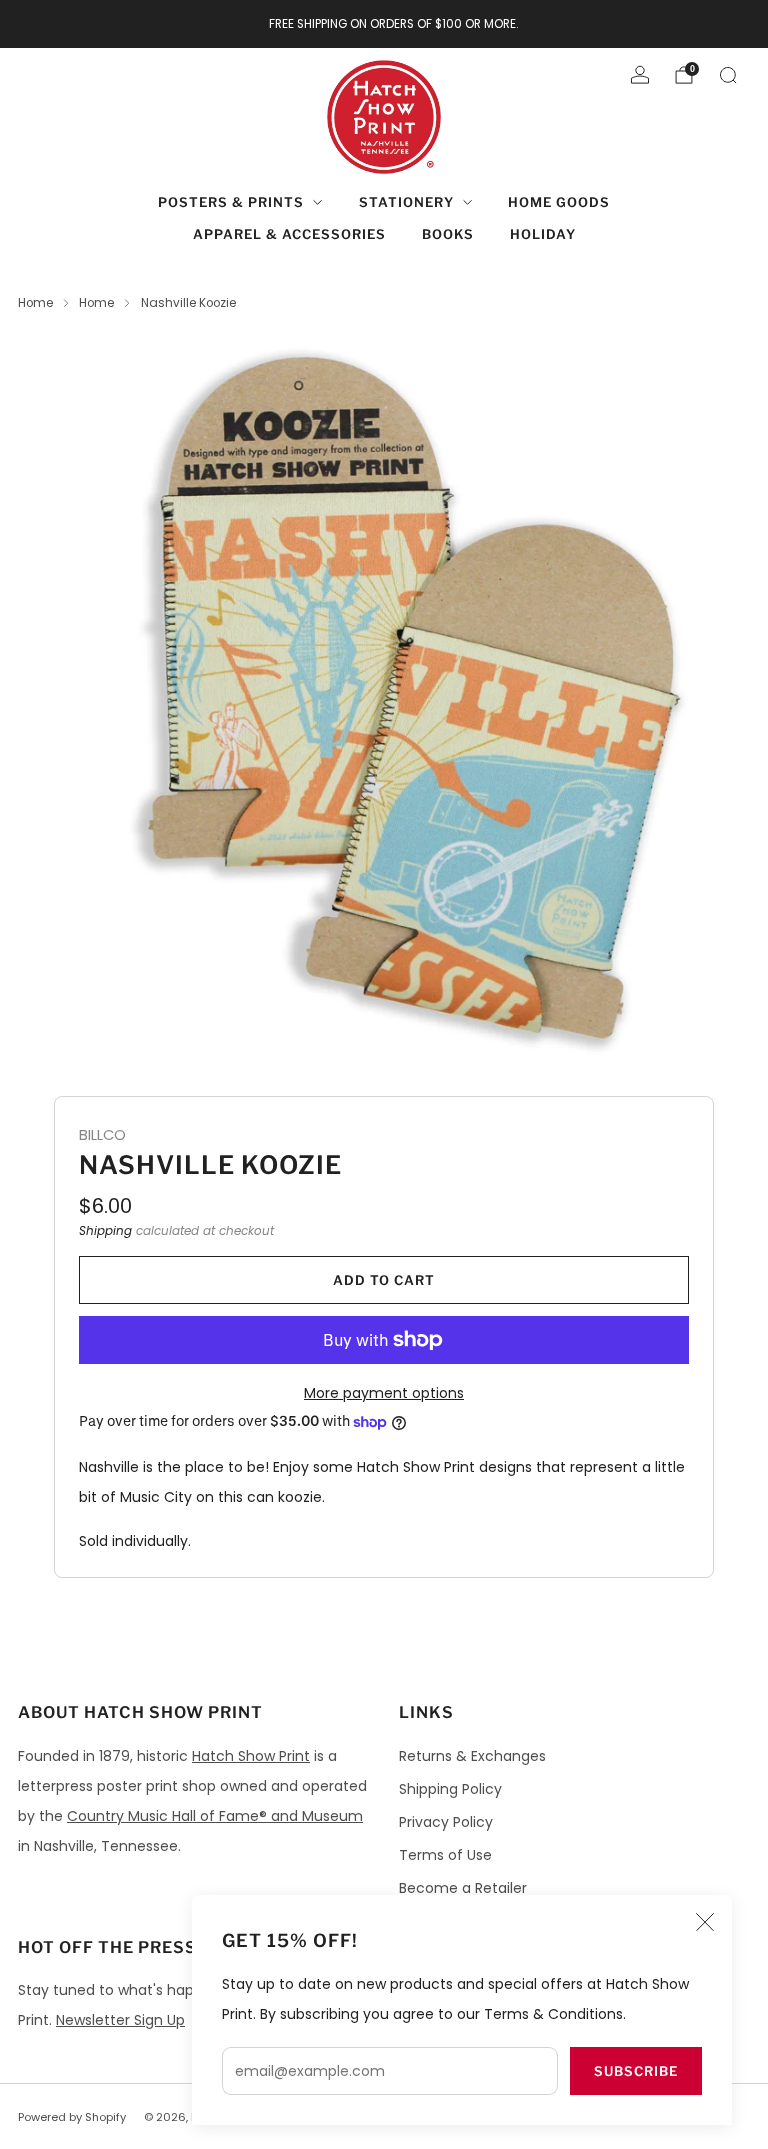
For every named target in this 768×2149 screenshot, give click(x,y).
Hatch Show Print (251, 1756)
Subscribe (636, 2071)
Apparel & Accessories (289, 234)
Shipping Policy (450, 1789)
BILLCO (102, 1135)
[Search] (728, 75)
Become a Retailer (463, 1888)
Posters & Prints (231, 202)
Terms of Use (445, 1855)
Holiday (543, 234)
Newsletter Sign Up (120, 2020)
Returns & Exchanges (472, 1756)
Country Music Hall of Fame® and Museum (215, 1816)
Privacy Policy (446, 1822)
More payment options (384, 1393)
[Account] (640, 75)
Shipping (105, 1231)
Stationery (406, 202)
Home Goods (559, 202)
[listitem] (384, 24)
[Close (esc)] (705, 1922)
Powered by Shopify (72, 2117)
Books (448, 234)
